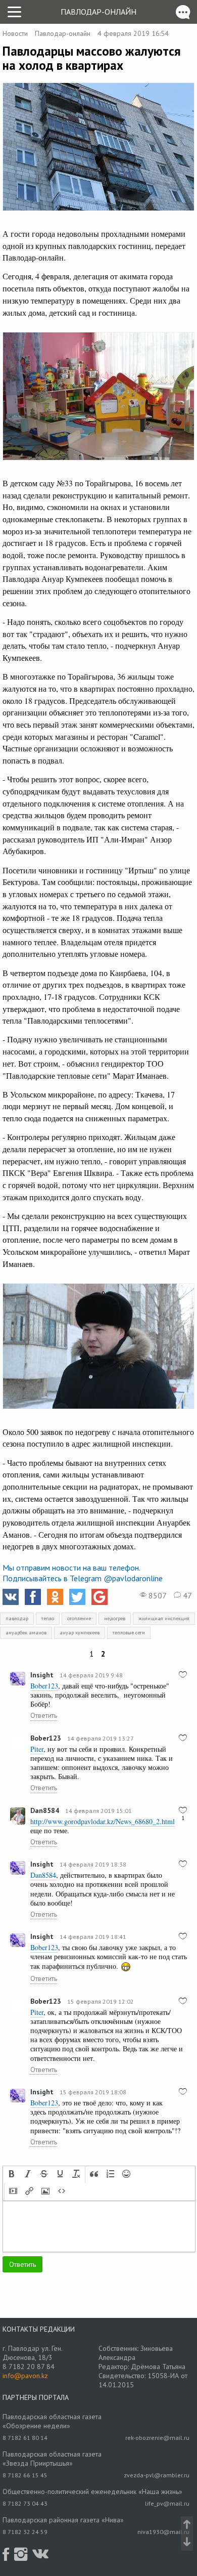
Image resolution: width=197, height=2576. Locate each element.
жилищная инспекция (164, 1618)
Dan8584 (45, 1810)
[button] (12, 2175)
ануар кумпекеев (80, 1633)
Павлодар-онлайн (98, 12)
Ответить (44, 1715)
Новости (15, 33)
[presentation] (12, 2175)
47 (186, 1595)
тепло (48, 1618)
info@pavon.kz (25, 2376)
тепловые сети (129, 1633)
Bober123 (46, 1738)
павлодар (17, 1618)
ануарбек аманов (26, 1633)
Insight (42, 1675)
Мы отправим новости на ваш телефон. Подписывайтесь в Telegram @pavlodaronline (83, 1573)
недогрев (115, 1618)
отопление (79, 1618)
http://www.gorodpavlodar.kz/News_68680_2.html (103, 1821)
